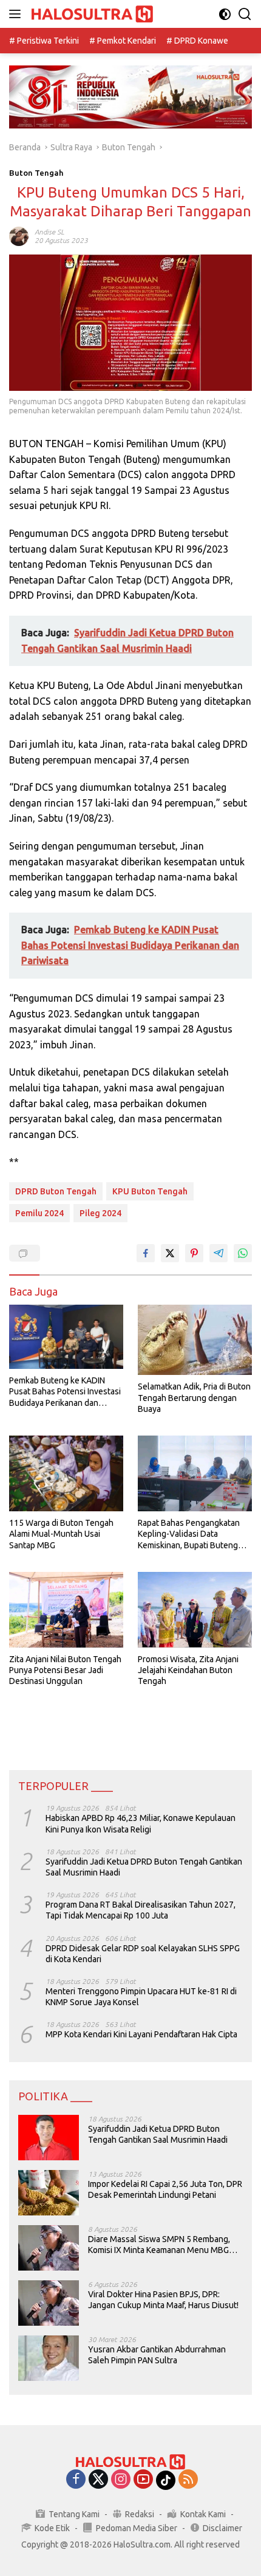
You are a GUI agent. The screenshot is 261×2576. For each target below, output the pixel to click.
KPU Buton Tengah (150, 1191)
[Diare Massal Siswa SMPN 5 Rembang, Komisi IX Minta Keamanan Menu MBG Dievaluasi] (49, 2248)
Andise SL (49, 232)
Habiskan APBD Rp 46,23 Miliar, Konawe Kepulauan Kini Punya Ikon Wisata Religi (141, 1823)
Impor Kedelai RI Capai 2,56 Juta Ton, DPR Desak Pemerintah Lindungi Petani (165, 2189)
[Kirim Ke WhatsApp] (243, 1253)
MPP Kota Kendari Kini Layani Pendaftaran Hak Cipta (141, 2034)
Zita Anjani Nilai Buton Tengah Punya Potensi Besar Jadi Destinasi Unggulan (65, 1670)
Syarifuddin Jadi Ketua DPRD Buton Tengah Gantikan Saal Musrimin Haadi (144, 1867)
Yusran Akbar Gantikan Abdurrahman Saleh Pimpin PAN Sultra (157, 2355)
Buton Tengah (36, 173)
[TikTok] (166, 2480)
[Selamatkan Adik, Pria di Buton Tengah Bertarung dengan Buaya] (195, 1340)
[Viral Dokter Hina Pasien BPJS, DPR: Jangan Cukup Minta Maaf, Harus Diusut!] (49, 2303)
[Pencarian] (245, 14)
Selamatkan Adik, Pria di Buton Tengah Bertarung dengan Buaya (194, 1397)
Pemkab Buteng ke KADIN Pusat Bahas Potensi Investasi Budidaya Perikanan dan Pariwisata (65, 1392)
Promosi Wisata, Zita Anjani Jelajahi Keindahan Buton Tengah (188, 1670)
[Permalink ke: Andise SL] (19, 236)
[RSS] (188, 2480)
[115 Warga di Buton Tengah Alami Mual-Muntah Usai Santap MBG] (66, 1473)
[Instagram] (121, 2480)
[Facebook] (76, 2480)
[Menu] (17, 14)
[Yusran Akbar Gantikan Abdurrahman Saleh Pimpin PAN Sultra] (49, 2358)
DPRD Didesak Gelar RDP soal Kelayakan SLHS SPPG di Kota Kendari (143, 1954)
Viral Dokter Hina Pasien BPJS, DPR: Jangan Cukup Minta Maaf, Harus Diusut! (163, 2300)
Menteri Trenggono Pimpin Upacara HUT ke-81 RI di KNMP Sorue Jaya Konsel (141, 1997)
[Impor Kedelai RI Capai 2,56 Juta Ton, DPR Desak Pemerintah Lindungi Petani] (49, 2193)
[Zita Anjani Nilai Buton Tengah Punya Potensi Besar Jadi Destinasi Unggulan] (66, 1610)
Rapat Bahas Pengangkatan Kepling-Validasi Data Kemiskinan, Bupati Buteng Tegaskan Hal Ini (189, 1534)
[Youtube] (143, 2480)
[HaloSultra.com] (91, 14)
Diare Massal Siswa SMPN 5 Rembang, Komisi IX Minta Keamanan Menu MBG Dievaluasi (159, 2245)
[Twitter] (98, 2480)
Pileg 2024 (100, 1213)
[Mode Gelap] (225, 14)
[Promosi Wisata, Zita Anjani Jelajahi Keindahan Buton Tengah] (195, 1610)
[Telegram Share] (219, 1253)
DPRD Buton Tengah (56, 1191)
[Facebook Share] (146, 1253)
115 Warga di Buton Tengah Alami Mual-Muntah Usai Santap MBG (61, 1534)
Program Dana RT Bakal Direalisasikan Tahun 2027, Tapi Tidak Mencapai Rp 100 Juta (141, 1910)
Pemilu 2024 (39, 1213)
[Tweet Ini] (170, 1253)
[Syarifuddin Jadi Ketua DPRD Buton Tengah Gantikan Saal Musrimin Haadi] (49, 2138)
